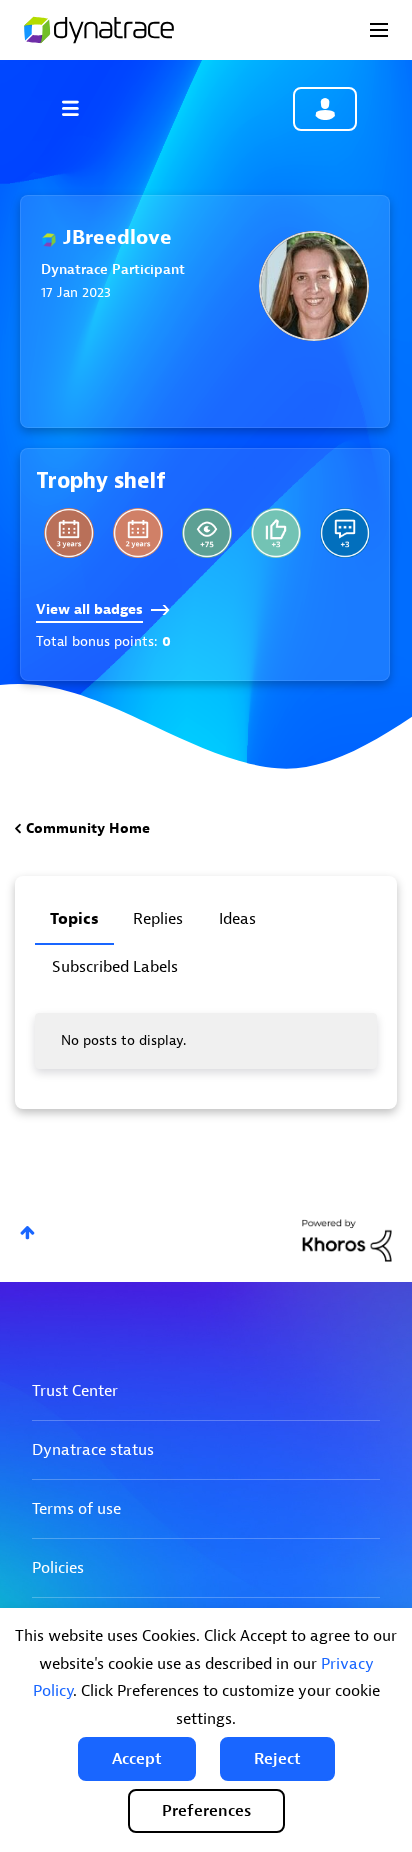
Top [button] (27, 1232)
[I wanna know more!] (345, 533)
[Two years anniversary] (138, 533)
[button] (137, 1759)
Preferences (206, 1811)
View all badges (89, 609)
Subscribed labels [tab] (115, 967)
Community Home (88, 828)
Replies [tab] (158, 919)
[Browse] (80, 108)
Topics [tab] (74, 919)
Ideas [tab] (237, 919)
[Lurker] (207, 533)
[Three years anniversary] (69, 533)
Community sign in (325, 109)
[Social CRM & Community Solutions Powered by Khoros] (347, 1239)
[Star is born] (276, 533)
